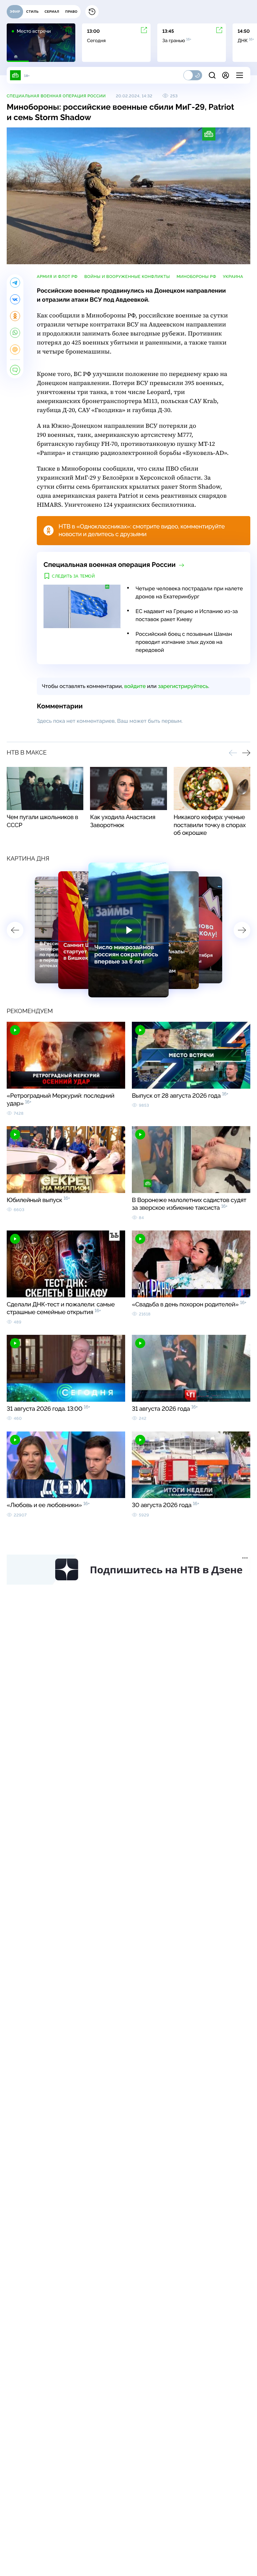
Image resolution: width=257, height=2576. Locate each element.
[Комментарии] (15, 370)
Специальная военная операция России (56, 96)
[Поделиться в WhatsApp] (15, 333)
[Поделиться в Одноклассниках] (15, 316)
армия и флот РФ (57, 277)
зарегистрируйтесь (183, 686)
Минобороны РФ (196, 277)
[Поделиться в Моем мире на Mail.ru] (15, 350)
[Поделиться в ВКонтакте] (15, 299)
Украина (233, 277)
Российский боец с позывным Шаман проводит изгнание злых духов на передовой (184, 642)
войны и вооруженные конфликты (127, 277)
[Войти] (226, 75)
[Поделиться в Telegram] (15, 283)
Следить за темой (73, 576)
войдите (135, 686)
